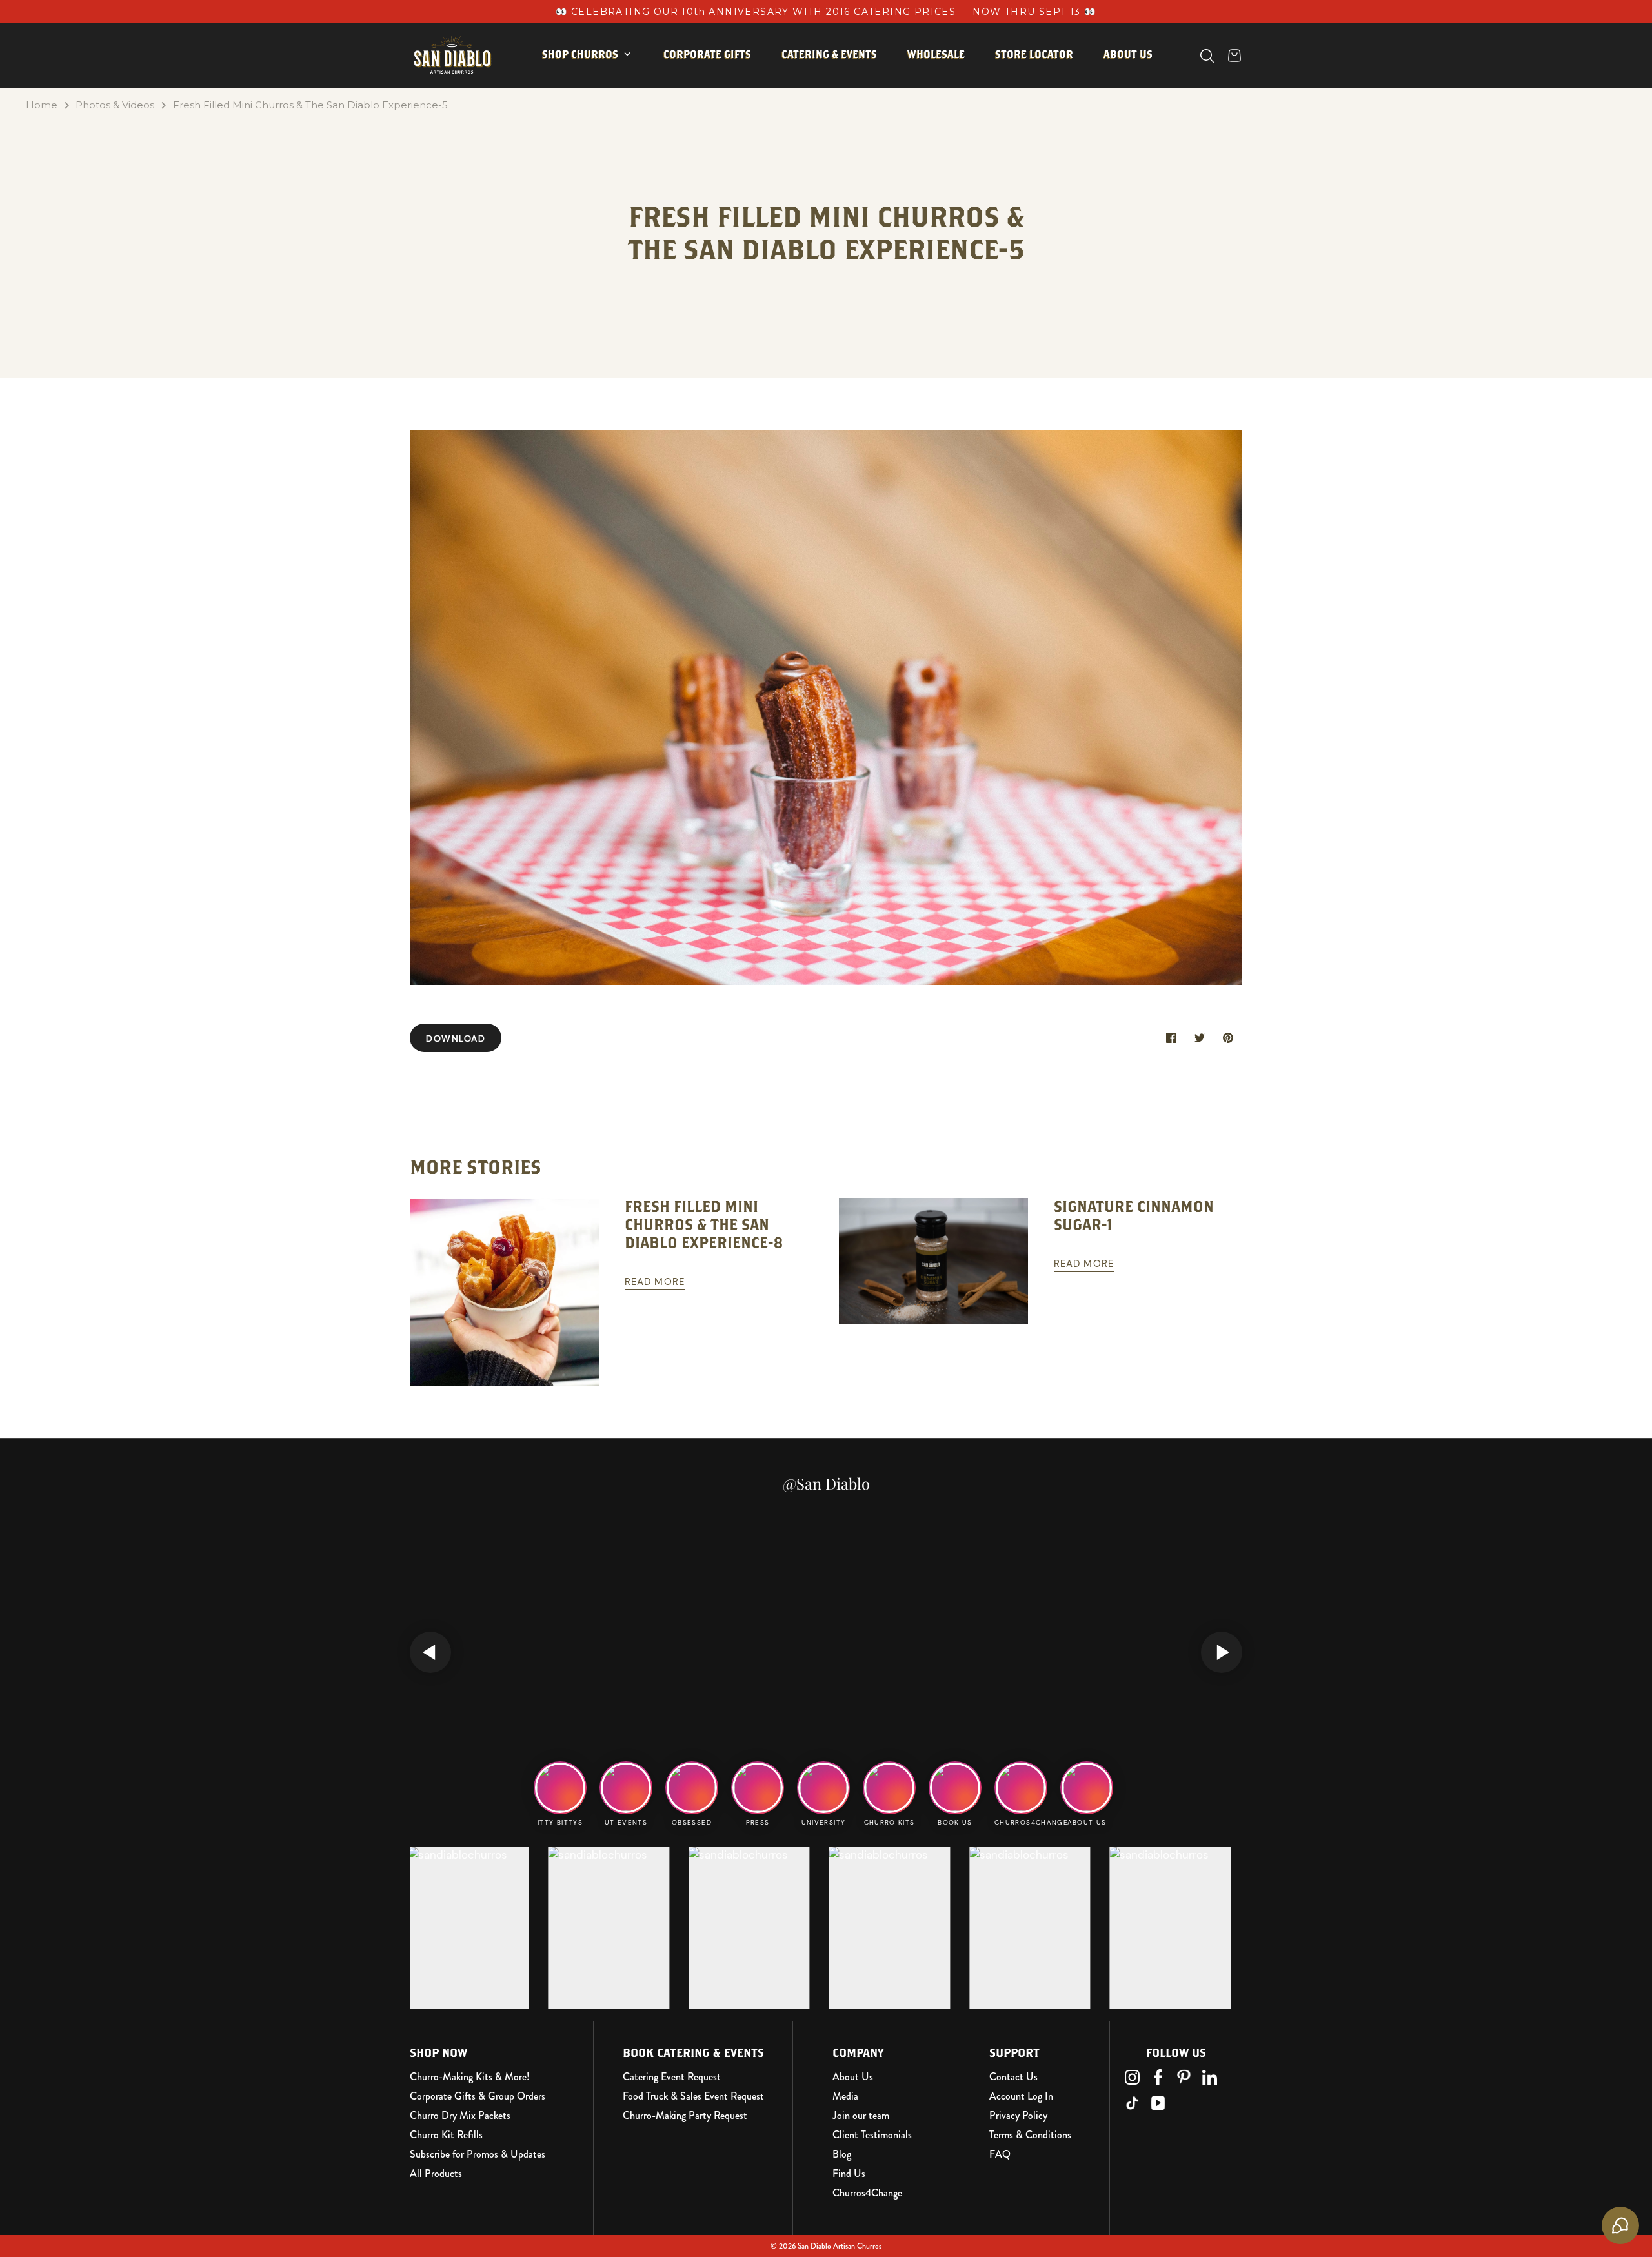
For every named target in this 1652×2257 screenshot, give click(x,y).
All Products (436, 2174)
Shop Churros (580, 54)
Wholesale (936, 54)
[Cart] (1234, 56)
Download (456, 1038)
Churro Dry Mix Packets (460, 2116)
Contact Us (1013, 2077)
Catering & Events (829, 54)
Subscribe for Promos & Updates (478, 2154)
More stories (476, 1167)
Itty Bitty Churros (602, 95)
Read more (655, 1282)
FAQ (1000, 2154)
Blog (842, 2154)
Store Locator (1034, 54)
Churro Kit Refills (446, 2135)
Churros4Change (867, 2193)
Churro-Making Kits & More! (470, 2077)
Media (845, 2096)
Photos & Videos (115, 105)
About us (1128, 54)
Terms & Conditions (1030, 2135)
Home (42, 105)
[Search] (1207, 56)
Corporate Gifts (707, 54)
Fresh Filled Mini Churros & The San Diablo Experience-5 (310, 105)
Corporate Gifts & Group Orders (478, 2096)
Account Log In (1021, 2096)
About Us (853, 2077)
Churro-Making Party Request (685, 2116)
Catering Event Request (672, 2077)
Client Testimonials (872, 2135)
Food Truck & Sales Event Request (693, 2096)
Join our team (861, 2116)
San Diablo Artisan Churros (840, 2246)
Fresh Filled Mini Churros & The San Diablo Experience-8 (704, 1225)
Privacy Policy (1018, 2116)
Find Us (849, 2174)
